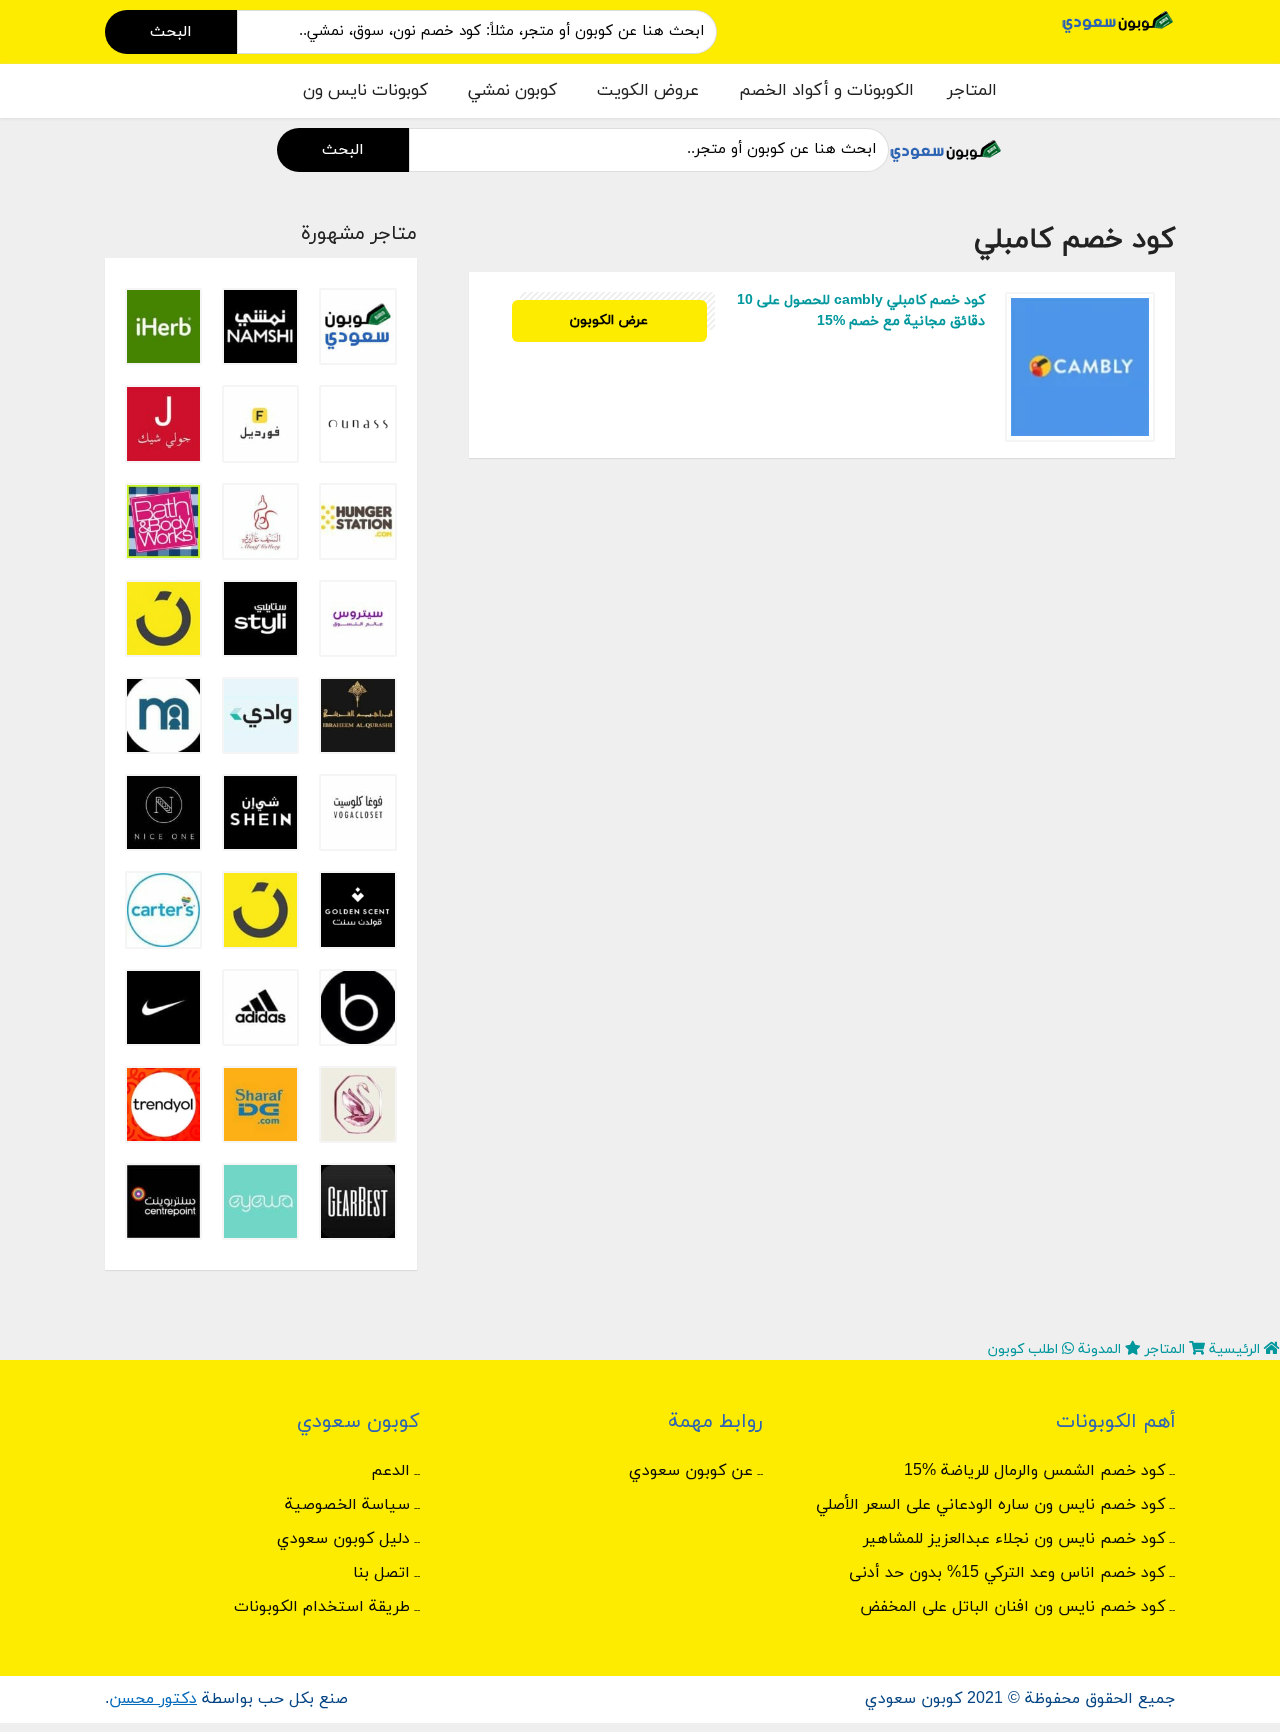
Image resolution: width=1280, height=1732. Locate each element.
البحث (171, 32)
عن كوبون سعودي (691, 1471)
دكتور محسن (153, 1699)
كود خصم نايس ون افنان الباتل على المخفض (1012, 1607)
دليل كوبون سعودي (343, 1539)
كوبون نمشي (512, 91)
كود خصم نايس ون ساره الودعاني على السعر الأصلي (990, 1505)
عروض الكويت (648, 91)
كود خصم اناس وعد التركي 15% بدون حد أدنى (1007, 1573)
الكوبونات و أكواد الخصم (826, 91)
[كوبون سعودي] (1118, 20)
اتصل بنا (381, 1573)
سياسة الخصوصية (347, 1505)
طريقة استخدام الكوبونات (322, 1607)
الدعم (390, 1471)
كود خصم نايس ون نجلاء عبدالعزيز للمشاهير (1014, 1539)
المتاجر (972, 91)
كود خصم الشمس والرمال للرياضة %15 (1034, 1471)
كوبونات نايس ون (365, 91)
